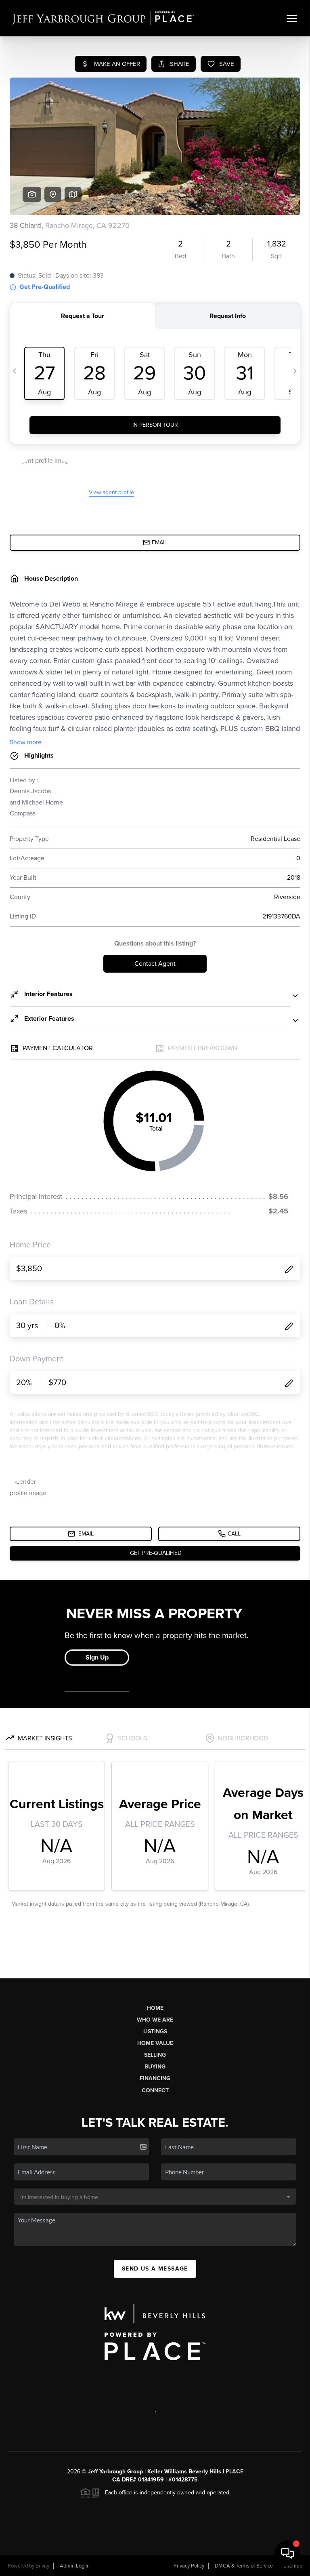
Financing (155, 2078)
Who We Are (155, 2020)
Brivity (42, 2566)
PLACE (235, 2472)
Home (155, 2008)
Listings (155, 2032)
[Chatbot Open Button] (287, 2553)
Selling (155, 2055)
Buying (155, 2067)
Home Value (155, 2043)
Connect (155, 2090)
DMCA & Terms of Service (244, 2566)
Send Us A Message (155, 2269)
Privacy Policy (189, 2566)
